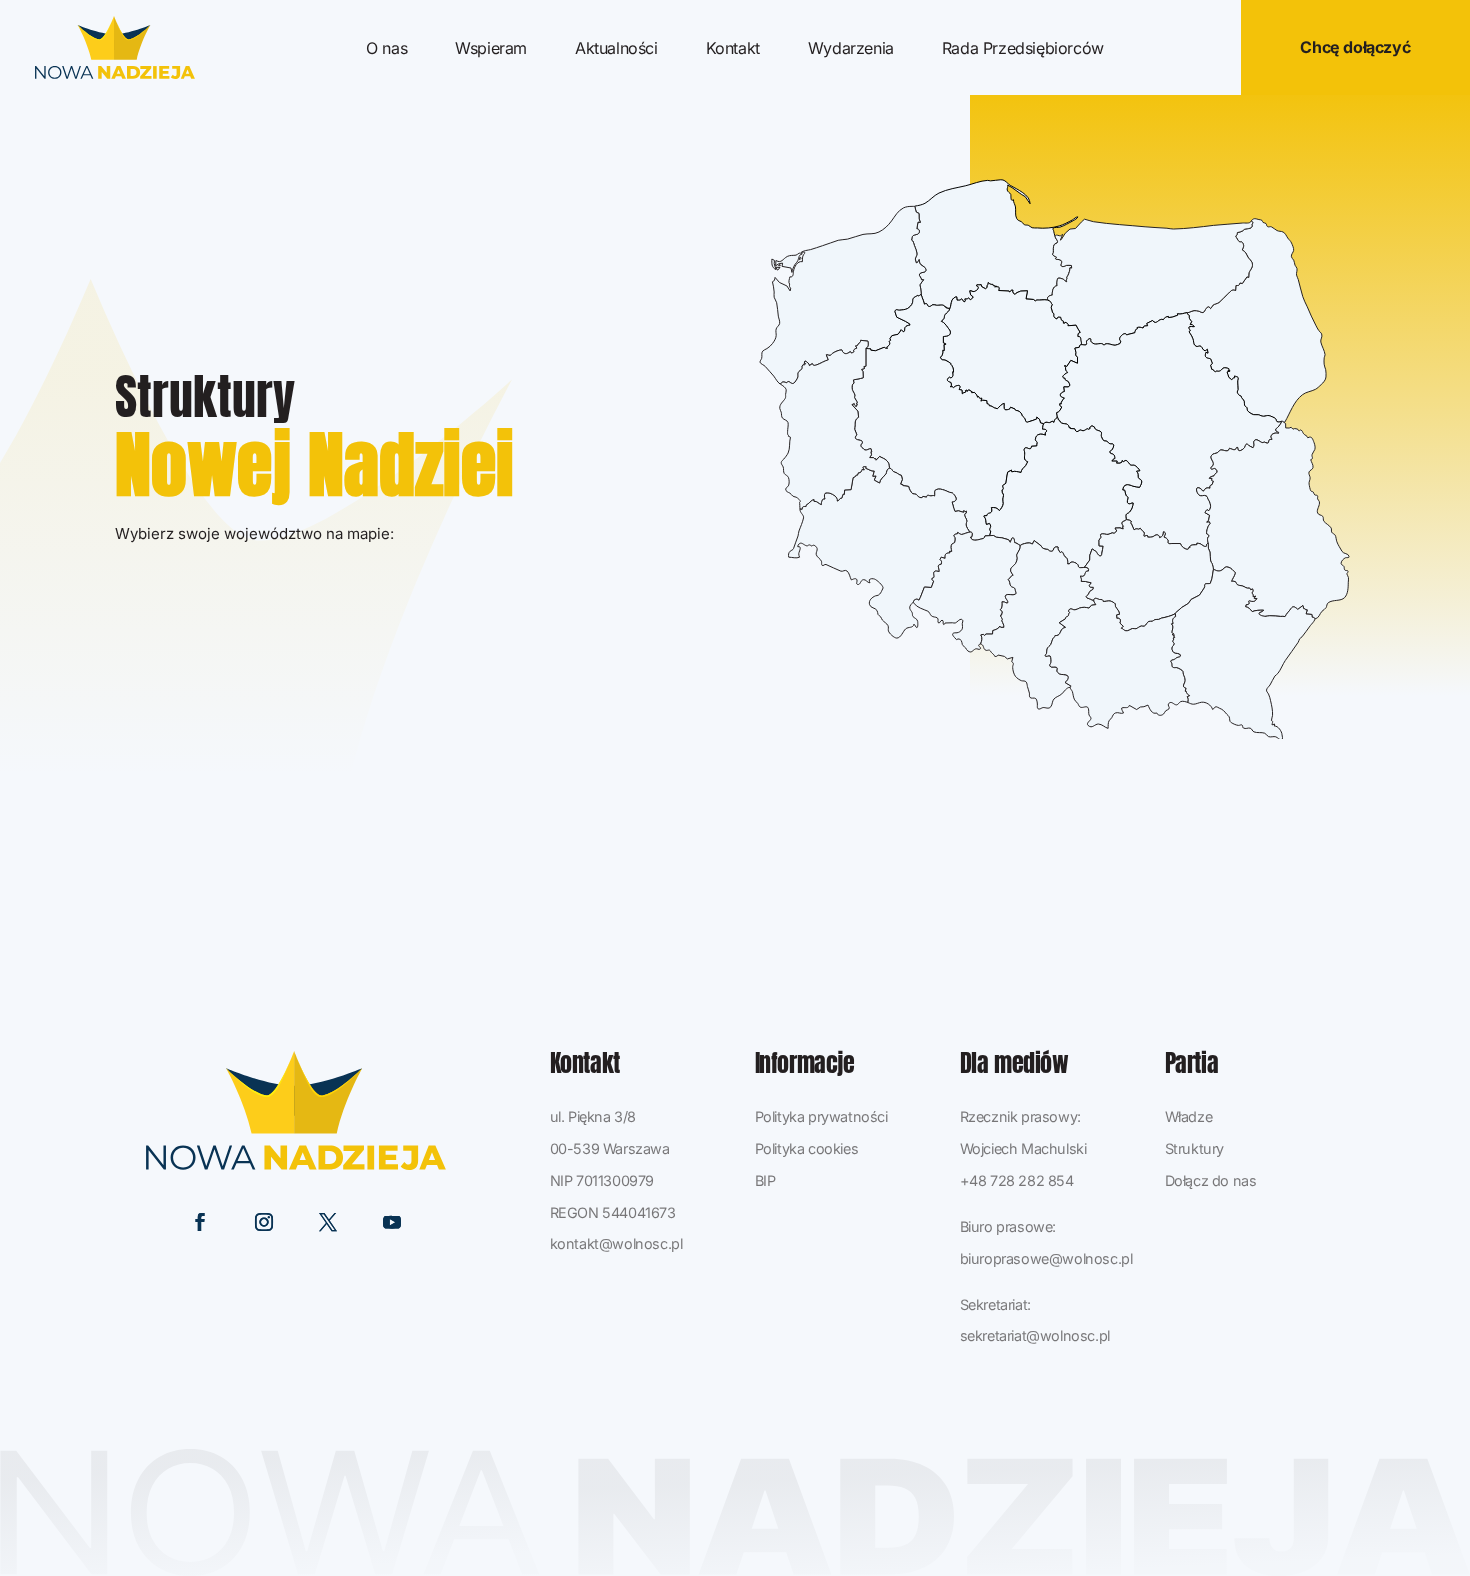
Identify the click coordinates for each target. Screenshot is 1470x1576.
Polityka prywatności (821, 1116)
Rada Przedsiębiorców (1023, 49)
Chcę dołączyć (1355, 47)
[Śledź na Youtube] (392, 1222)
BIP (765, 1180)
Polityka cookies (807, 1148)
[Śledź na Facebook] (200, 1222)
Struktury (1194, 1148)
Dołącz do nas (1211, 1180)
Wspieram (491, 49)
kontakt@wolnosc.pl (616, 1243)
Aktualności (616, 49)
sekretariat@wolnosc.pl (1035, 1335)
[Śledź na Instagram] (264, 1222)
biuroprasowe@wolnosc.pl (1046, 1258)
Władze (1189, 1116)
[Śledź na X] (328, 1222)
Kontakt (733, 49)
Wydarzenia (851, 49)
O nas (386, 49)
